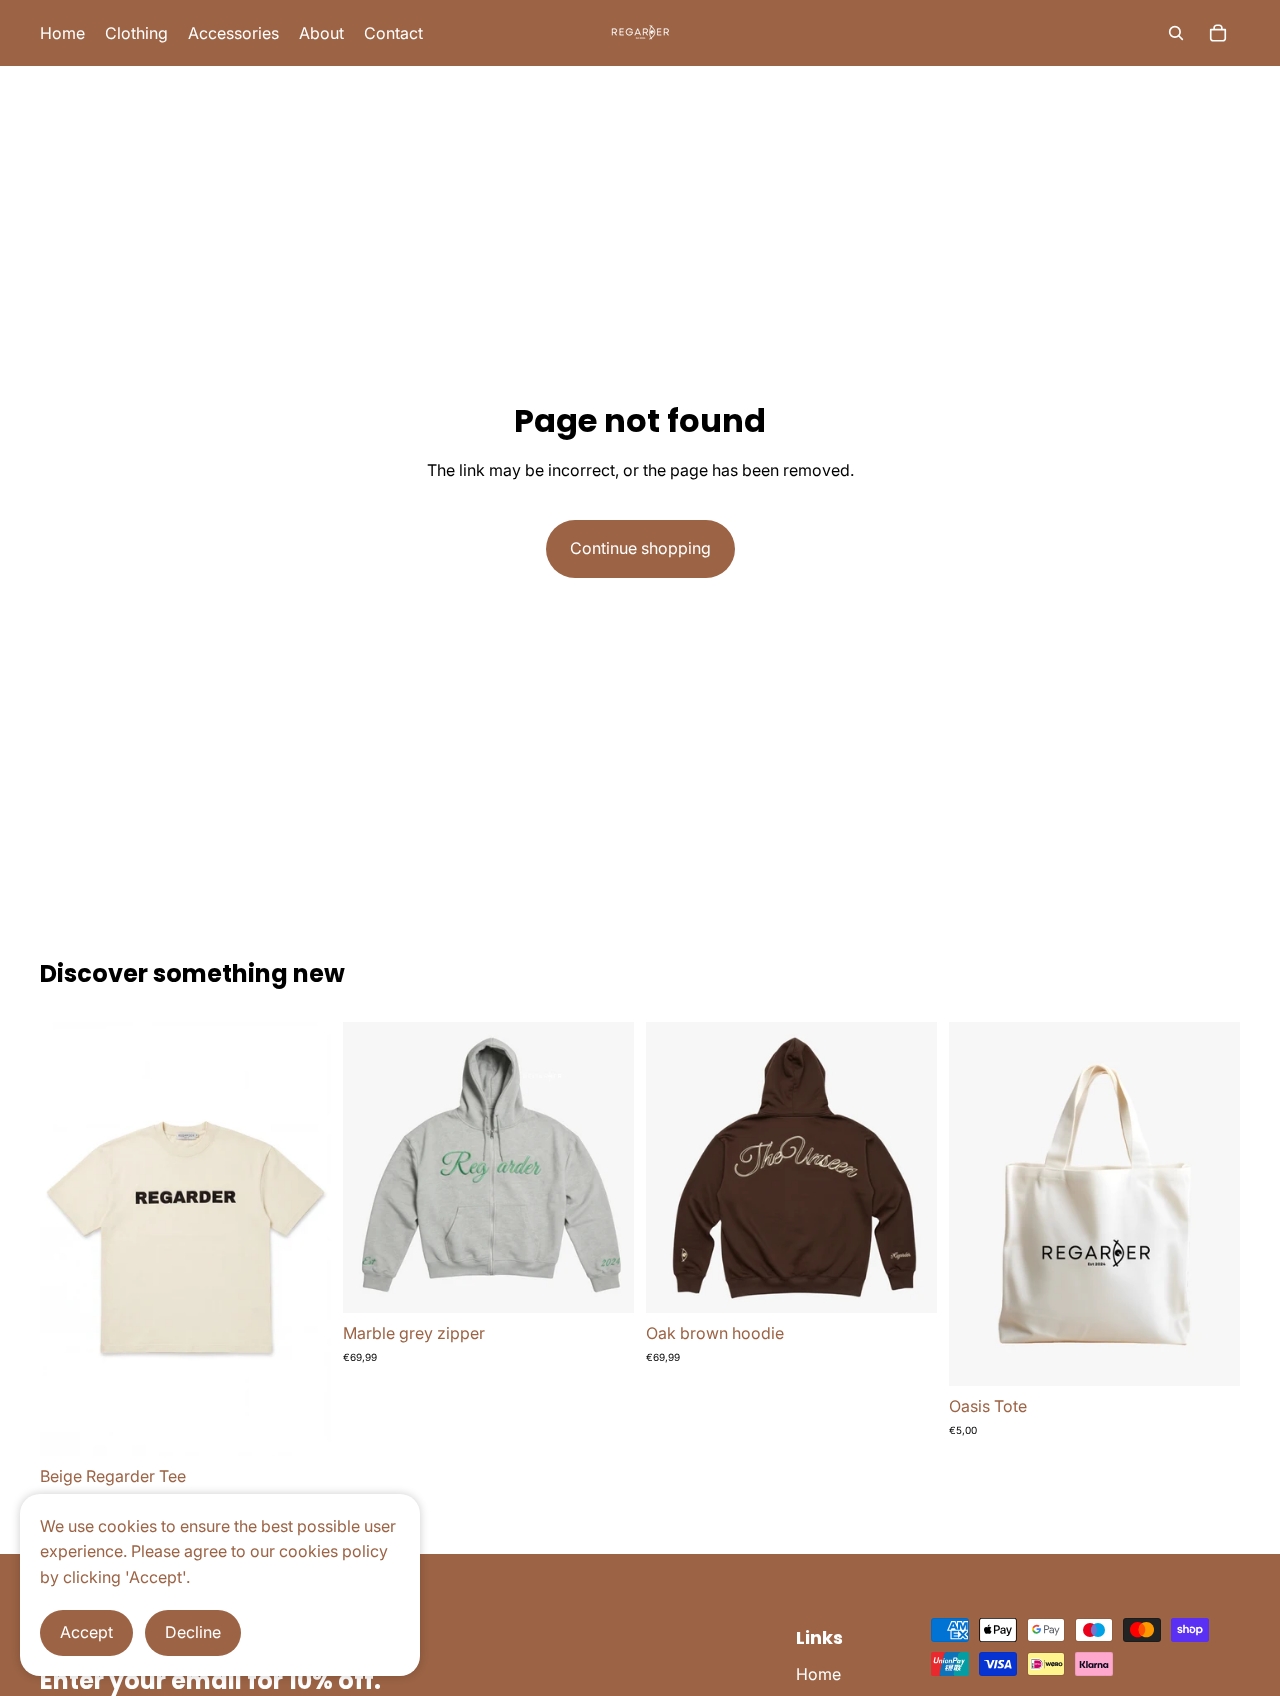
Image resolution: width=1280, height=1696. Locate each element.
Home (818, 1674)
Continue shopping (640, 548)
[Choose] (300, 1425)
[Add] (1209, 1355)
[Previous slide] (373, 1168)
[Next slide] (604, 1168)
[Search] (1176, 33)
